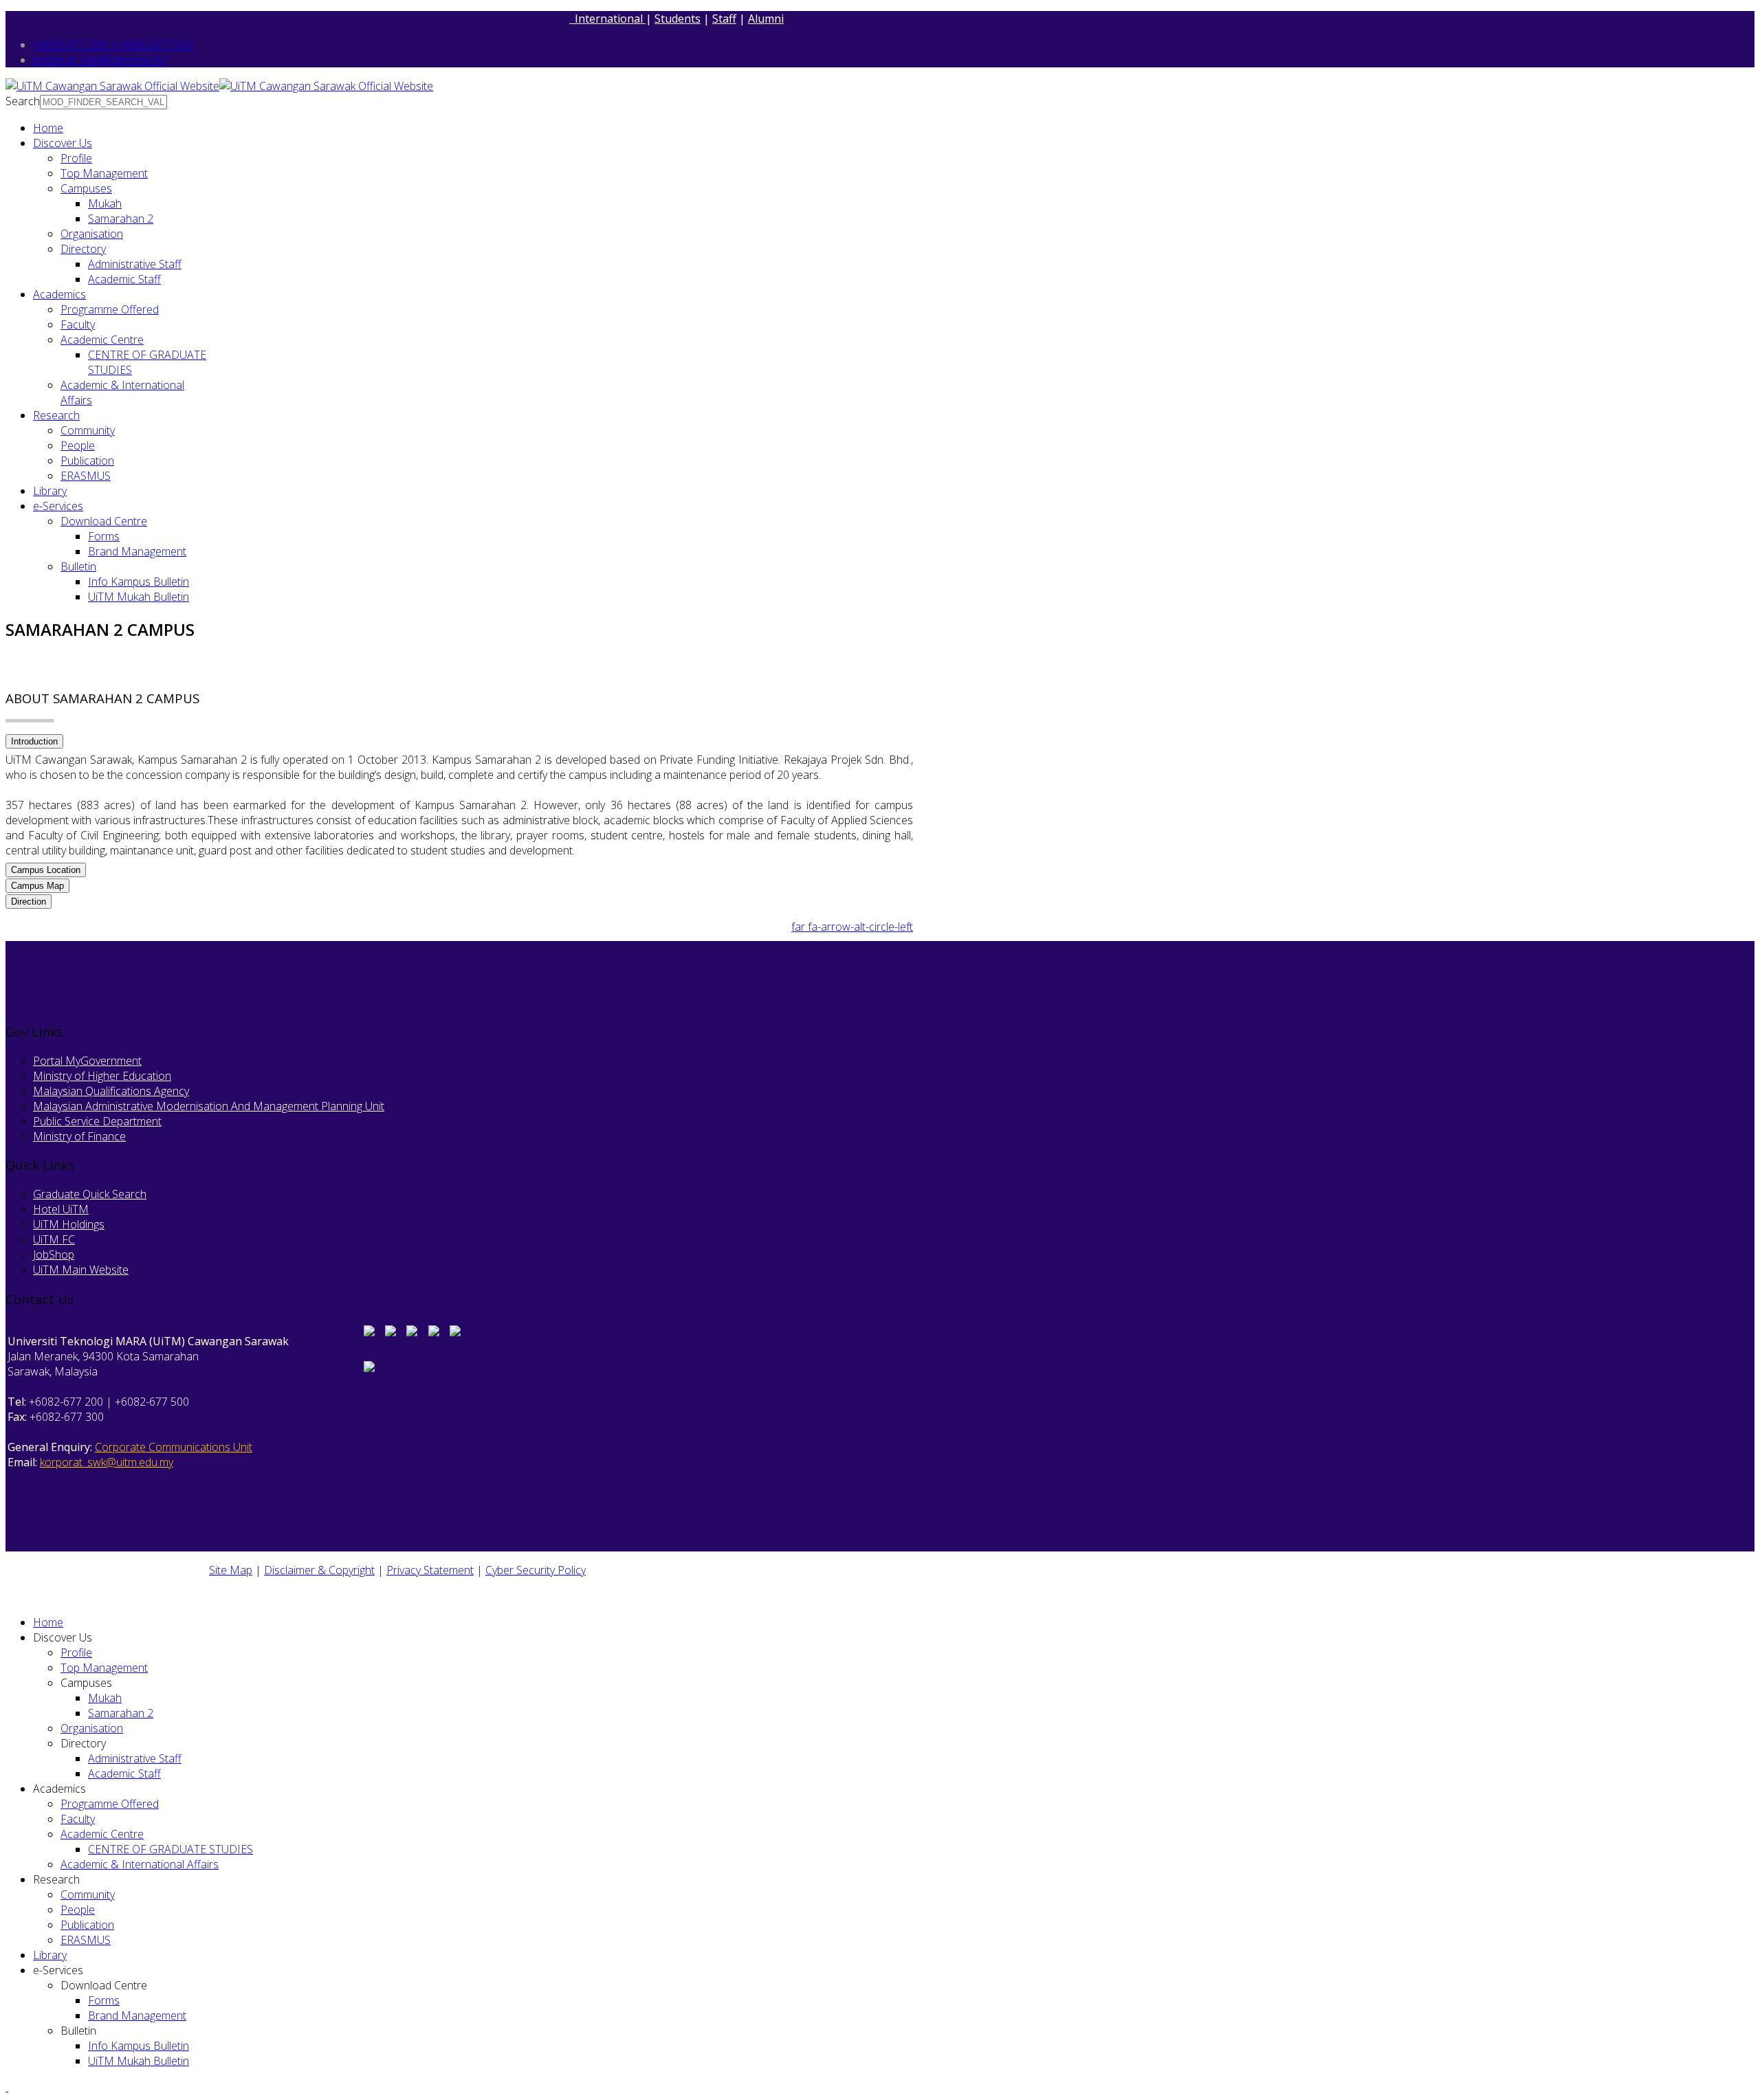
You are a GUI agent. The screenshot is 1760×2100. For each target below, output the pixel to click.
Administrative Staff (135, 264)
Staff (724, 19)
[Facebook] (369, 1332)
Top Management (104, 173)
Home (48, 128)
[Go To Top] (7, 2087)
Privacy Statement (430, 1570)
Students (678, 19)
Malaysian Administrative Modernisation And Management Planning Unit (209, 1106)
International (607, 19)
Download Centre (104, 521)
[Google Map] (434, 1332)
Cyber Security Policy (536, 1570)
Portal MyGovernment (87, 1061)
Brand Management (137, 551)
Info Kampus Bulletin (139, 582)
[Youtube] (412, 1332)
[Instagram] (390, 1332)
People (78, 445)
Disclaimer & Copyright (319, 1570)
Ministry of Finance (79, 1136)
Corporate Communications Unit (174, 1447)
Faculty (78, 324)
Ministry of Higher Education (102, 1076)
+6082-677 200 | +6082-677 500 (113, 45)
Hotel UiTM (61, 1209)
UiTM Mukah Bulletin (139, 597)
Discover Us (63, 143)
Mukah (105, 203)
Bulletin (78, 566)
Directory (83, 249)
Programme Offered (110, 309)
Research (56, 415)
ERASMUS (86, 476)
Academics (59, 294)
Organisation (92, 234)
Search (23, 101)
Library (50, 491)
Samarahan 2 (121, 219)
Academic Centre (102, 340)
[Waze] (455, 1332)
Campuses (86, 188)
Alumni (766, 19)
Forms (104, 536)
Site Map (231, 1570)
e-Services (58, 506)
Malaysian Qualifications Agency (111, 1091)
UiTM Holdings (69, 1224)
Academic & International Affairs (140, 1864)
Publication (87, 461)
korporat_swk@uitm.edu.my (100, 60)
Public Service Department (97, 1121)
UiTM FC (54, 1239)
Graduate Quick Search (90, 1194)
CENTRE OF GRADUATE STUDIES (170, 1849)
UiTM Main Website (81, 1270)
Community (88, 430)
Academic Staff (124, 279)
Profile (76, 158)
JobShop (54, 1255)
